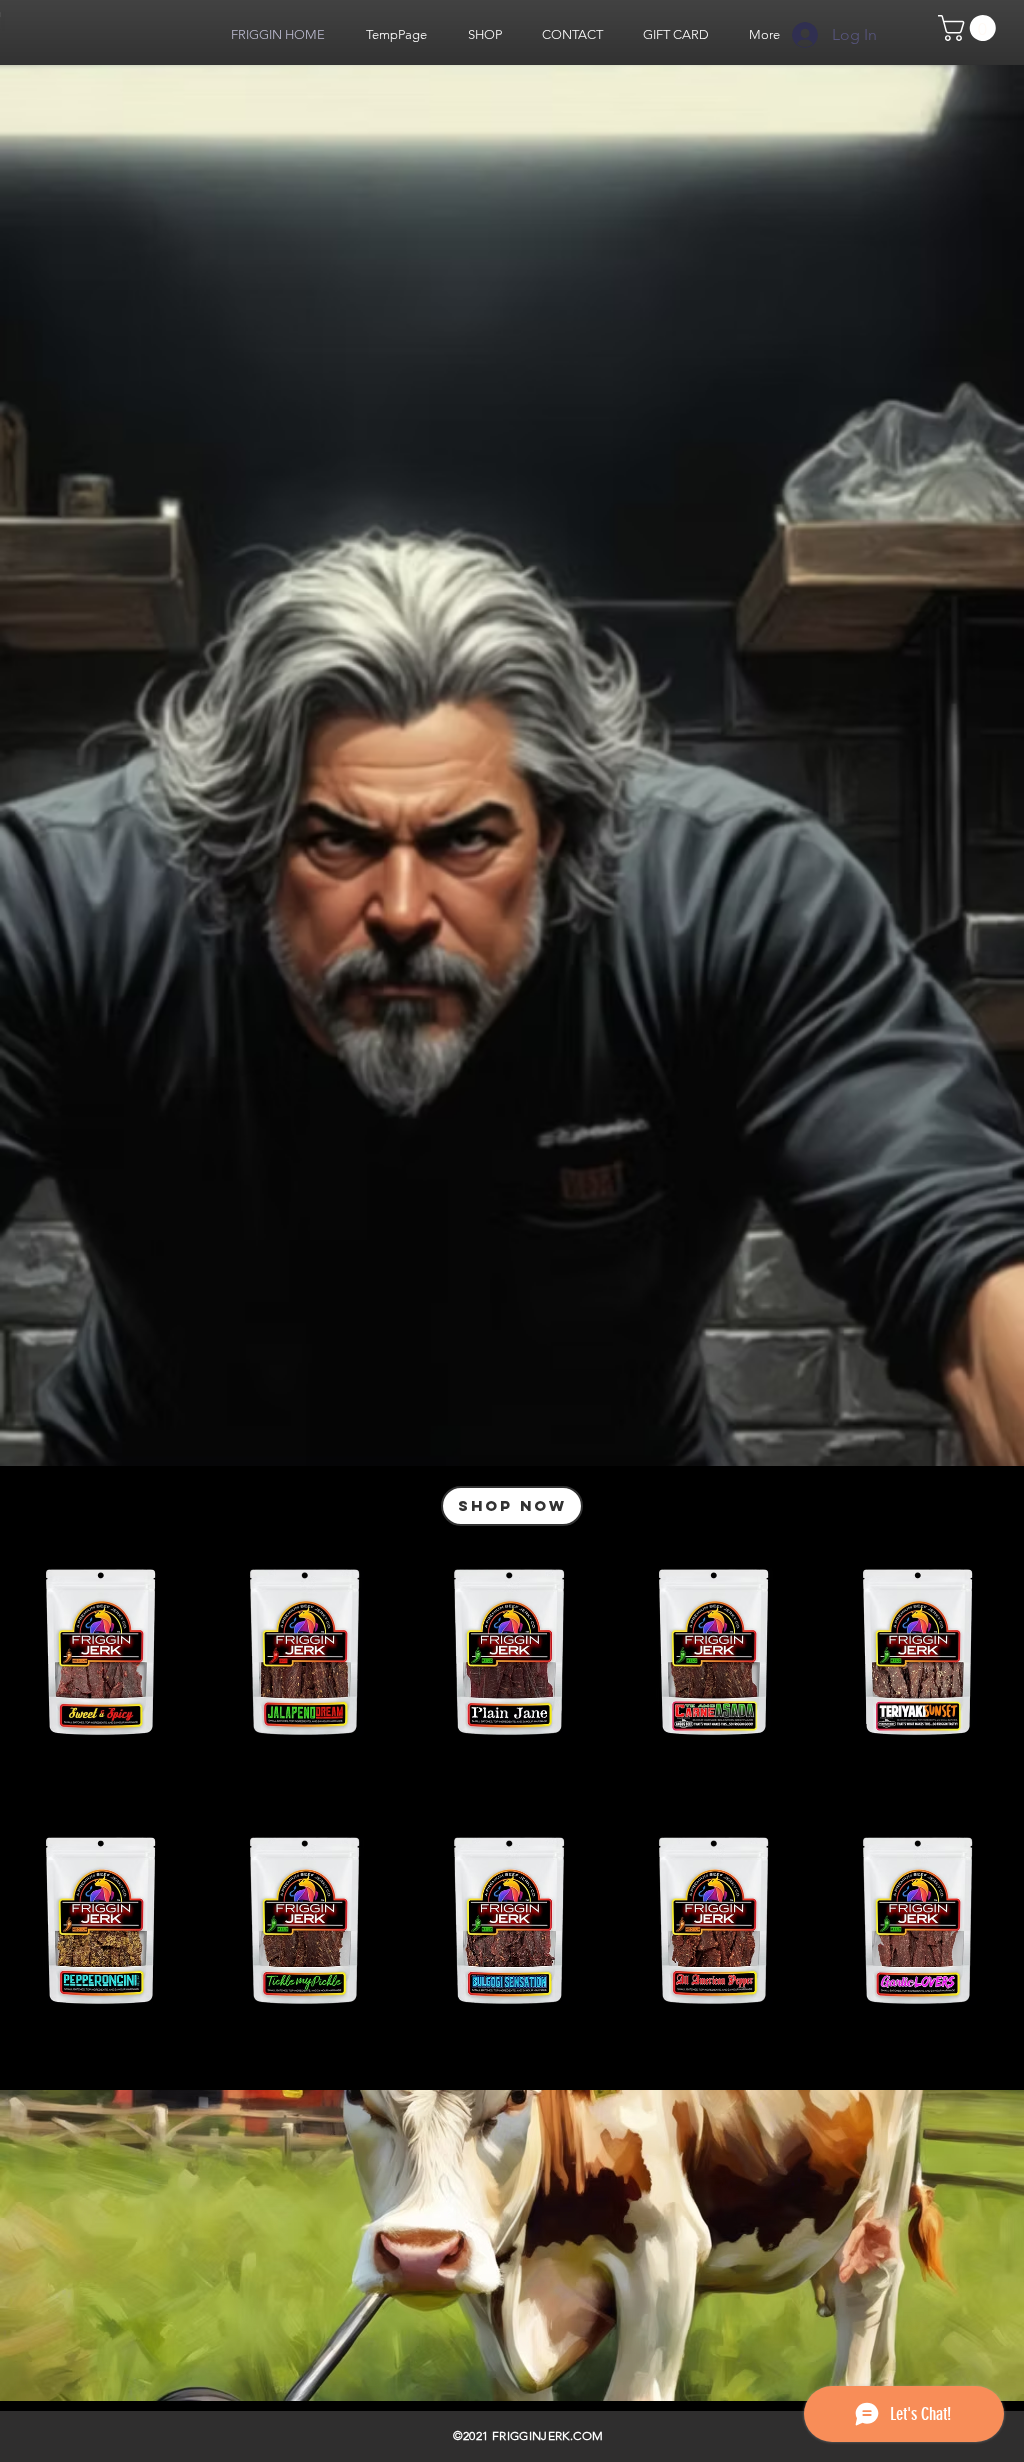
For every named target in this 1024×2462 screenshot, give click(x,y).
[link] (970, 28)
